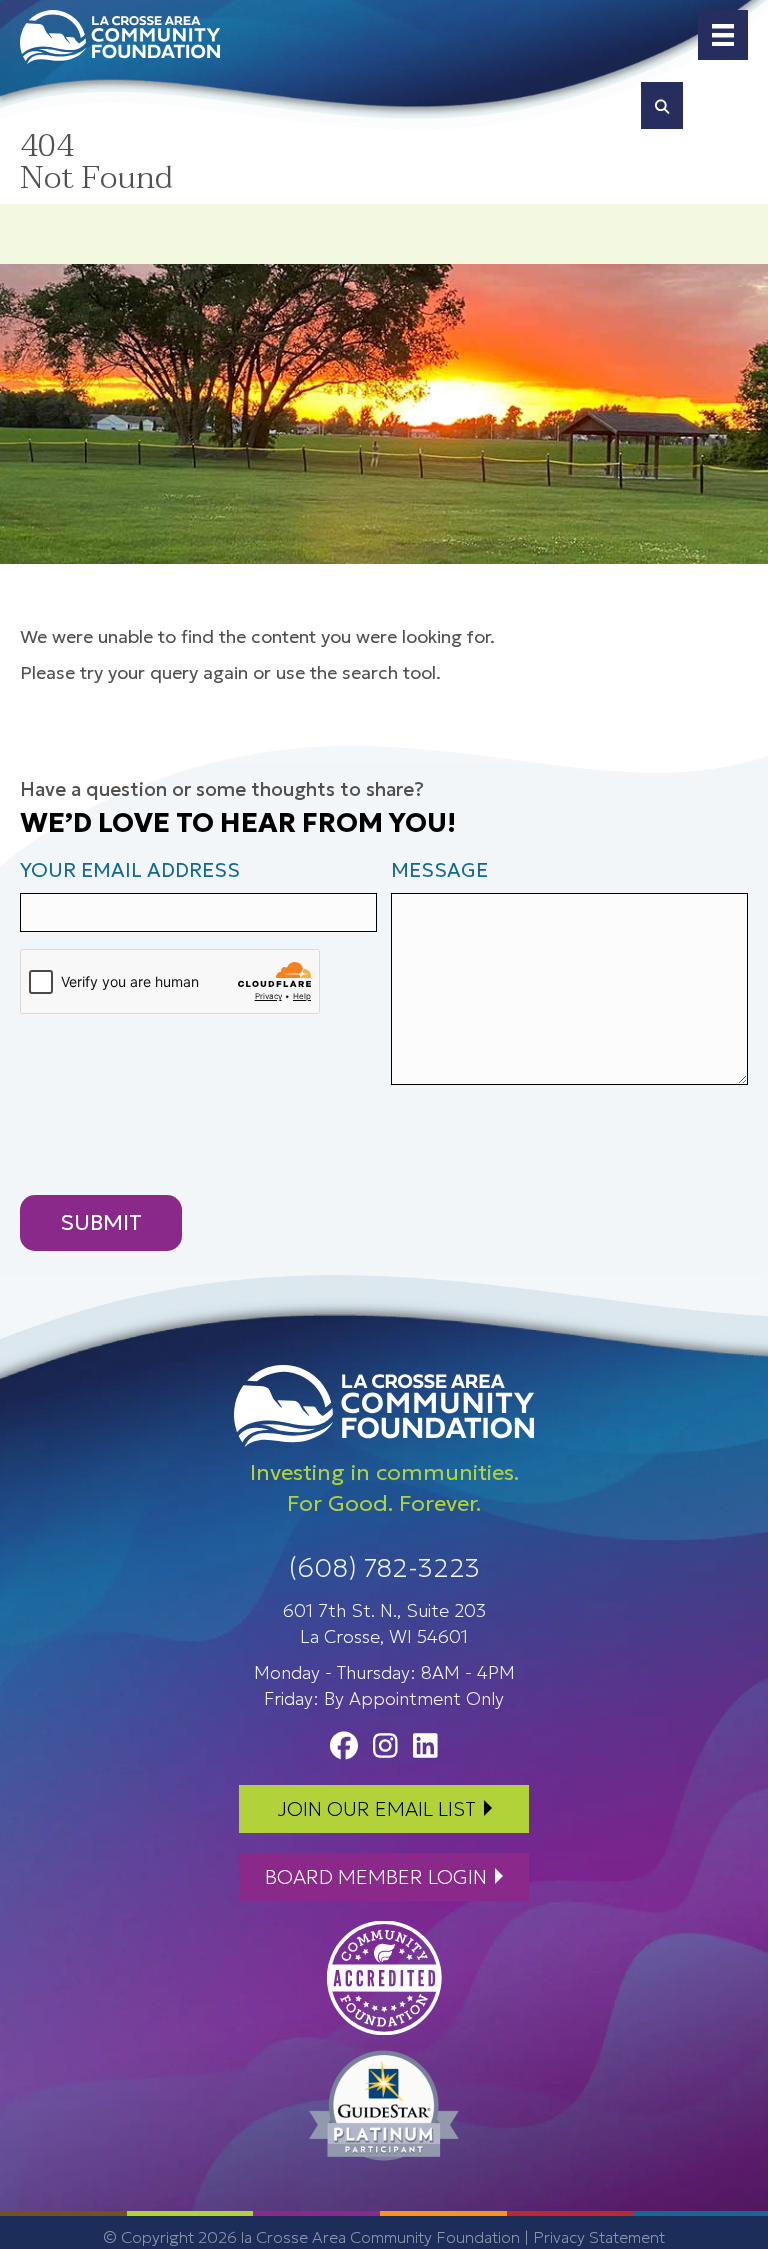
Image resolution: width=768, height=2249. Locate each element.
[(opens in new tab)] (384, 1976)
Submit (101, 1222)
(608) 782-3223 (384, 1568)
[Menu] (723, 35)
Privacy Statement (599, 2237)
